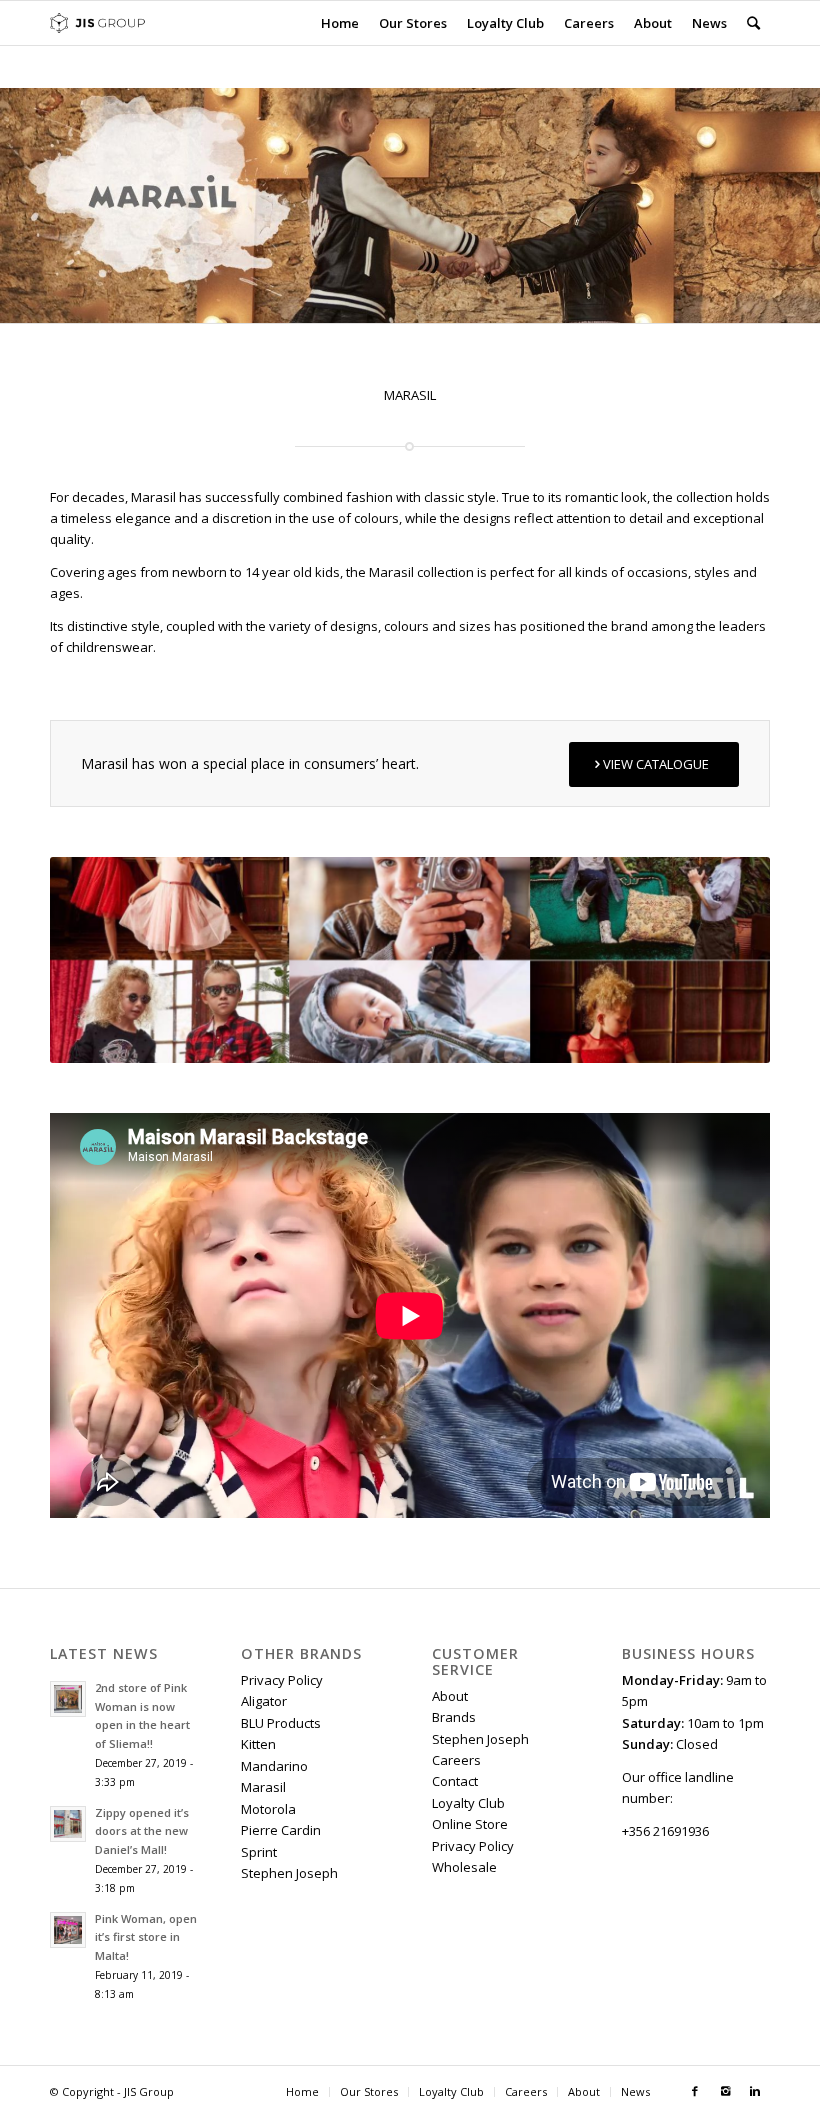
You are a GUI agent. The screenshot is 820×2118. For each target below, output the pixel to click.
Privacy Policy (282, 1680)
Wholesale (464, 1867)
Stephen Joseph (289, 1873)
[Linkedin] (755, 2091)
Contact (455, 1781)
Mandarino (274, 1766)
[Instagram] (725, 2091)
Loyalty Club (468, 1803)
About (450, 1696)
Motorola (268, 1809)
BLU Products (281, 1723)
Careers (456, 1760)
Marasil (263, 1787)
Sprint (259, 1852)
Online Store (470, 1824)
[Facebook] (695, 2091)
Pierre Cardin (281, 1830)
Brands (454, 1717)
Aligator (264, 1701)
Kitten (258, 1744)
